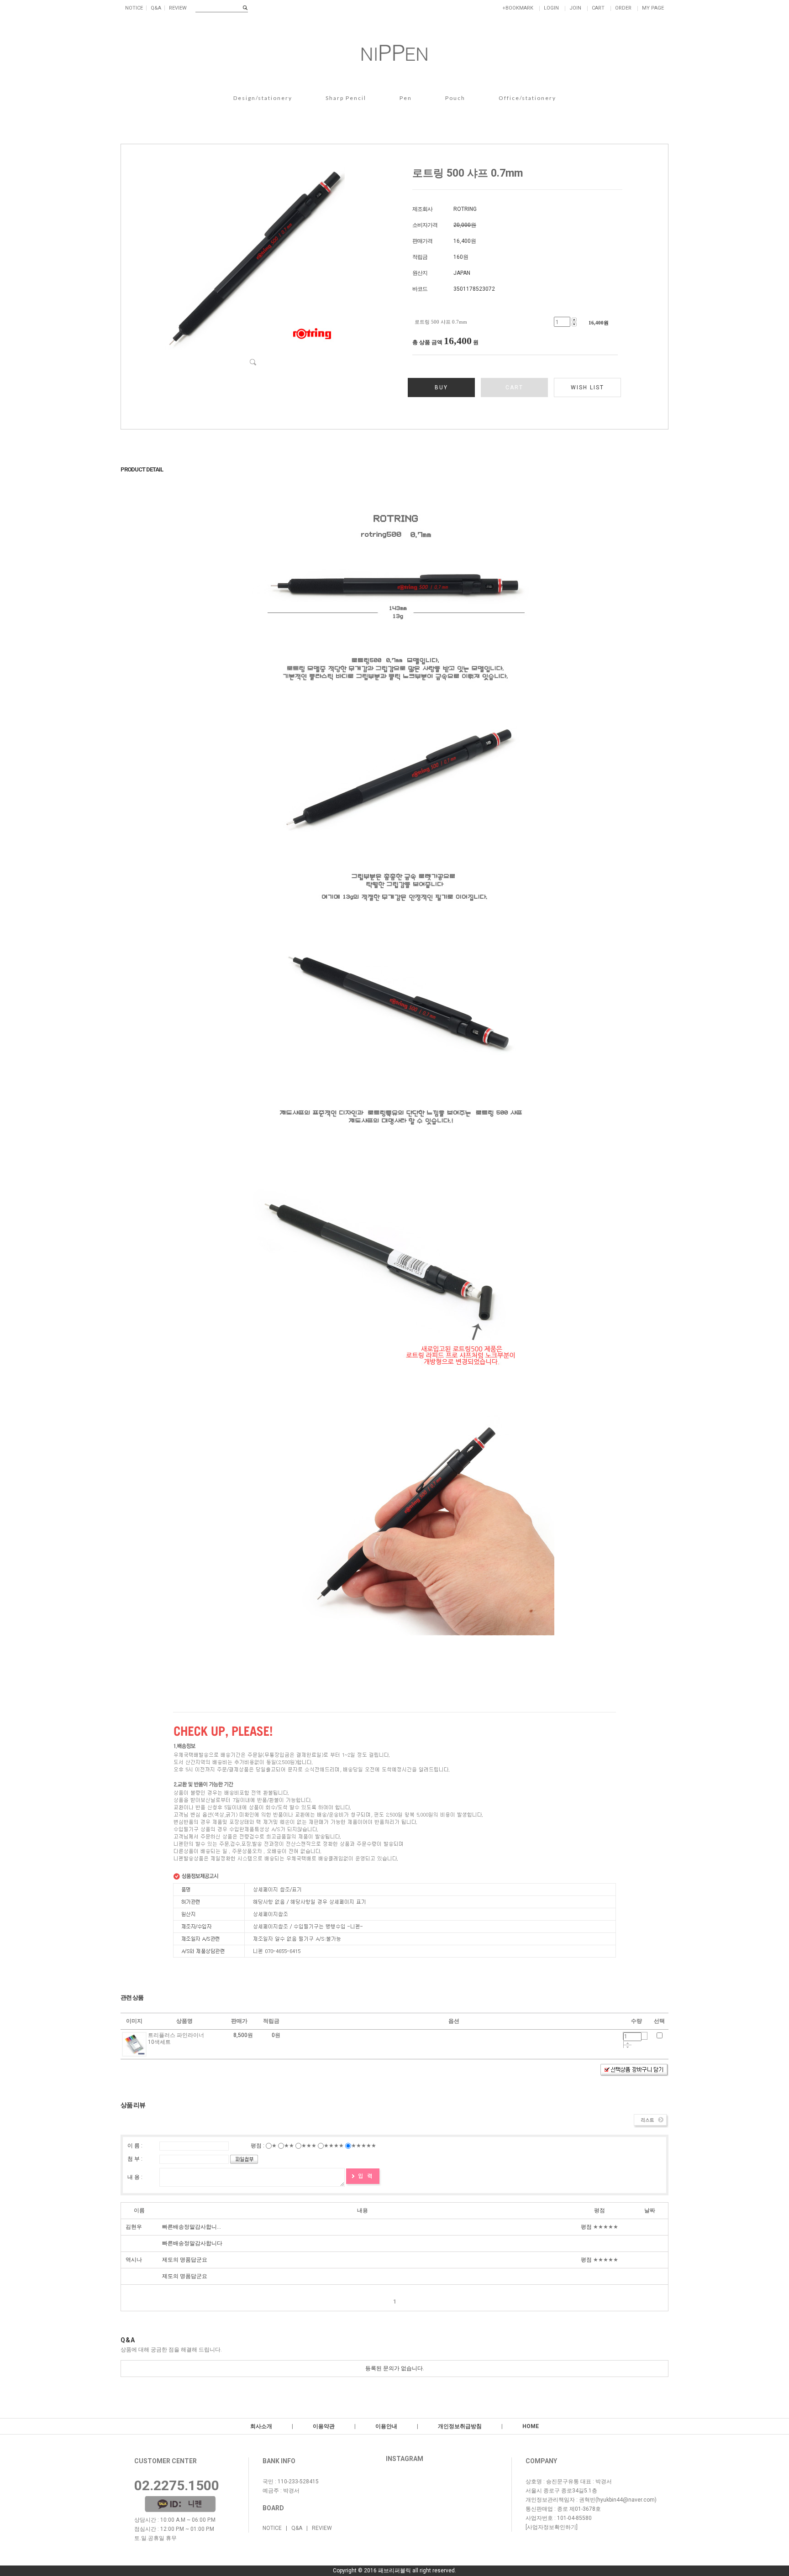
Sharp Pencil (346, 98)
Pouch (455, 98)
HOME (531, 2426)
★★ (289, 2146)
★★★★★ (364, 2146)
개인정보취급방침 (460, 2426)
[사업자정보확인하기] (552, 2527)
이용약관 (324, 2426)
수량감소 (628, 2047)
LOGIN (551, 8)
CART (598, 8)
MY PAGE (653, 8)
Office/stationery (527, 98)
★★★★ (334, 2146)
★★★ (309, 2146)
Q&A (156, 8)
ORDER (623, 8)
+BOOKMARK (518, 8)
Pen (406, 98)
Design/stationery (263, 98)
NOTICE (134, 8)
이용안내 (386, 2426)
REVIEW (178, 8)
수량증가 (628, 2043)
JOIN (575, 8)
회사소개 (261, 2426)
